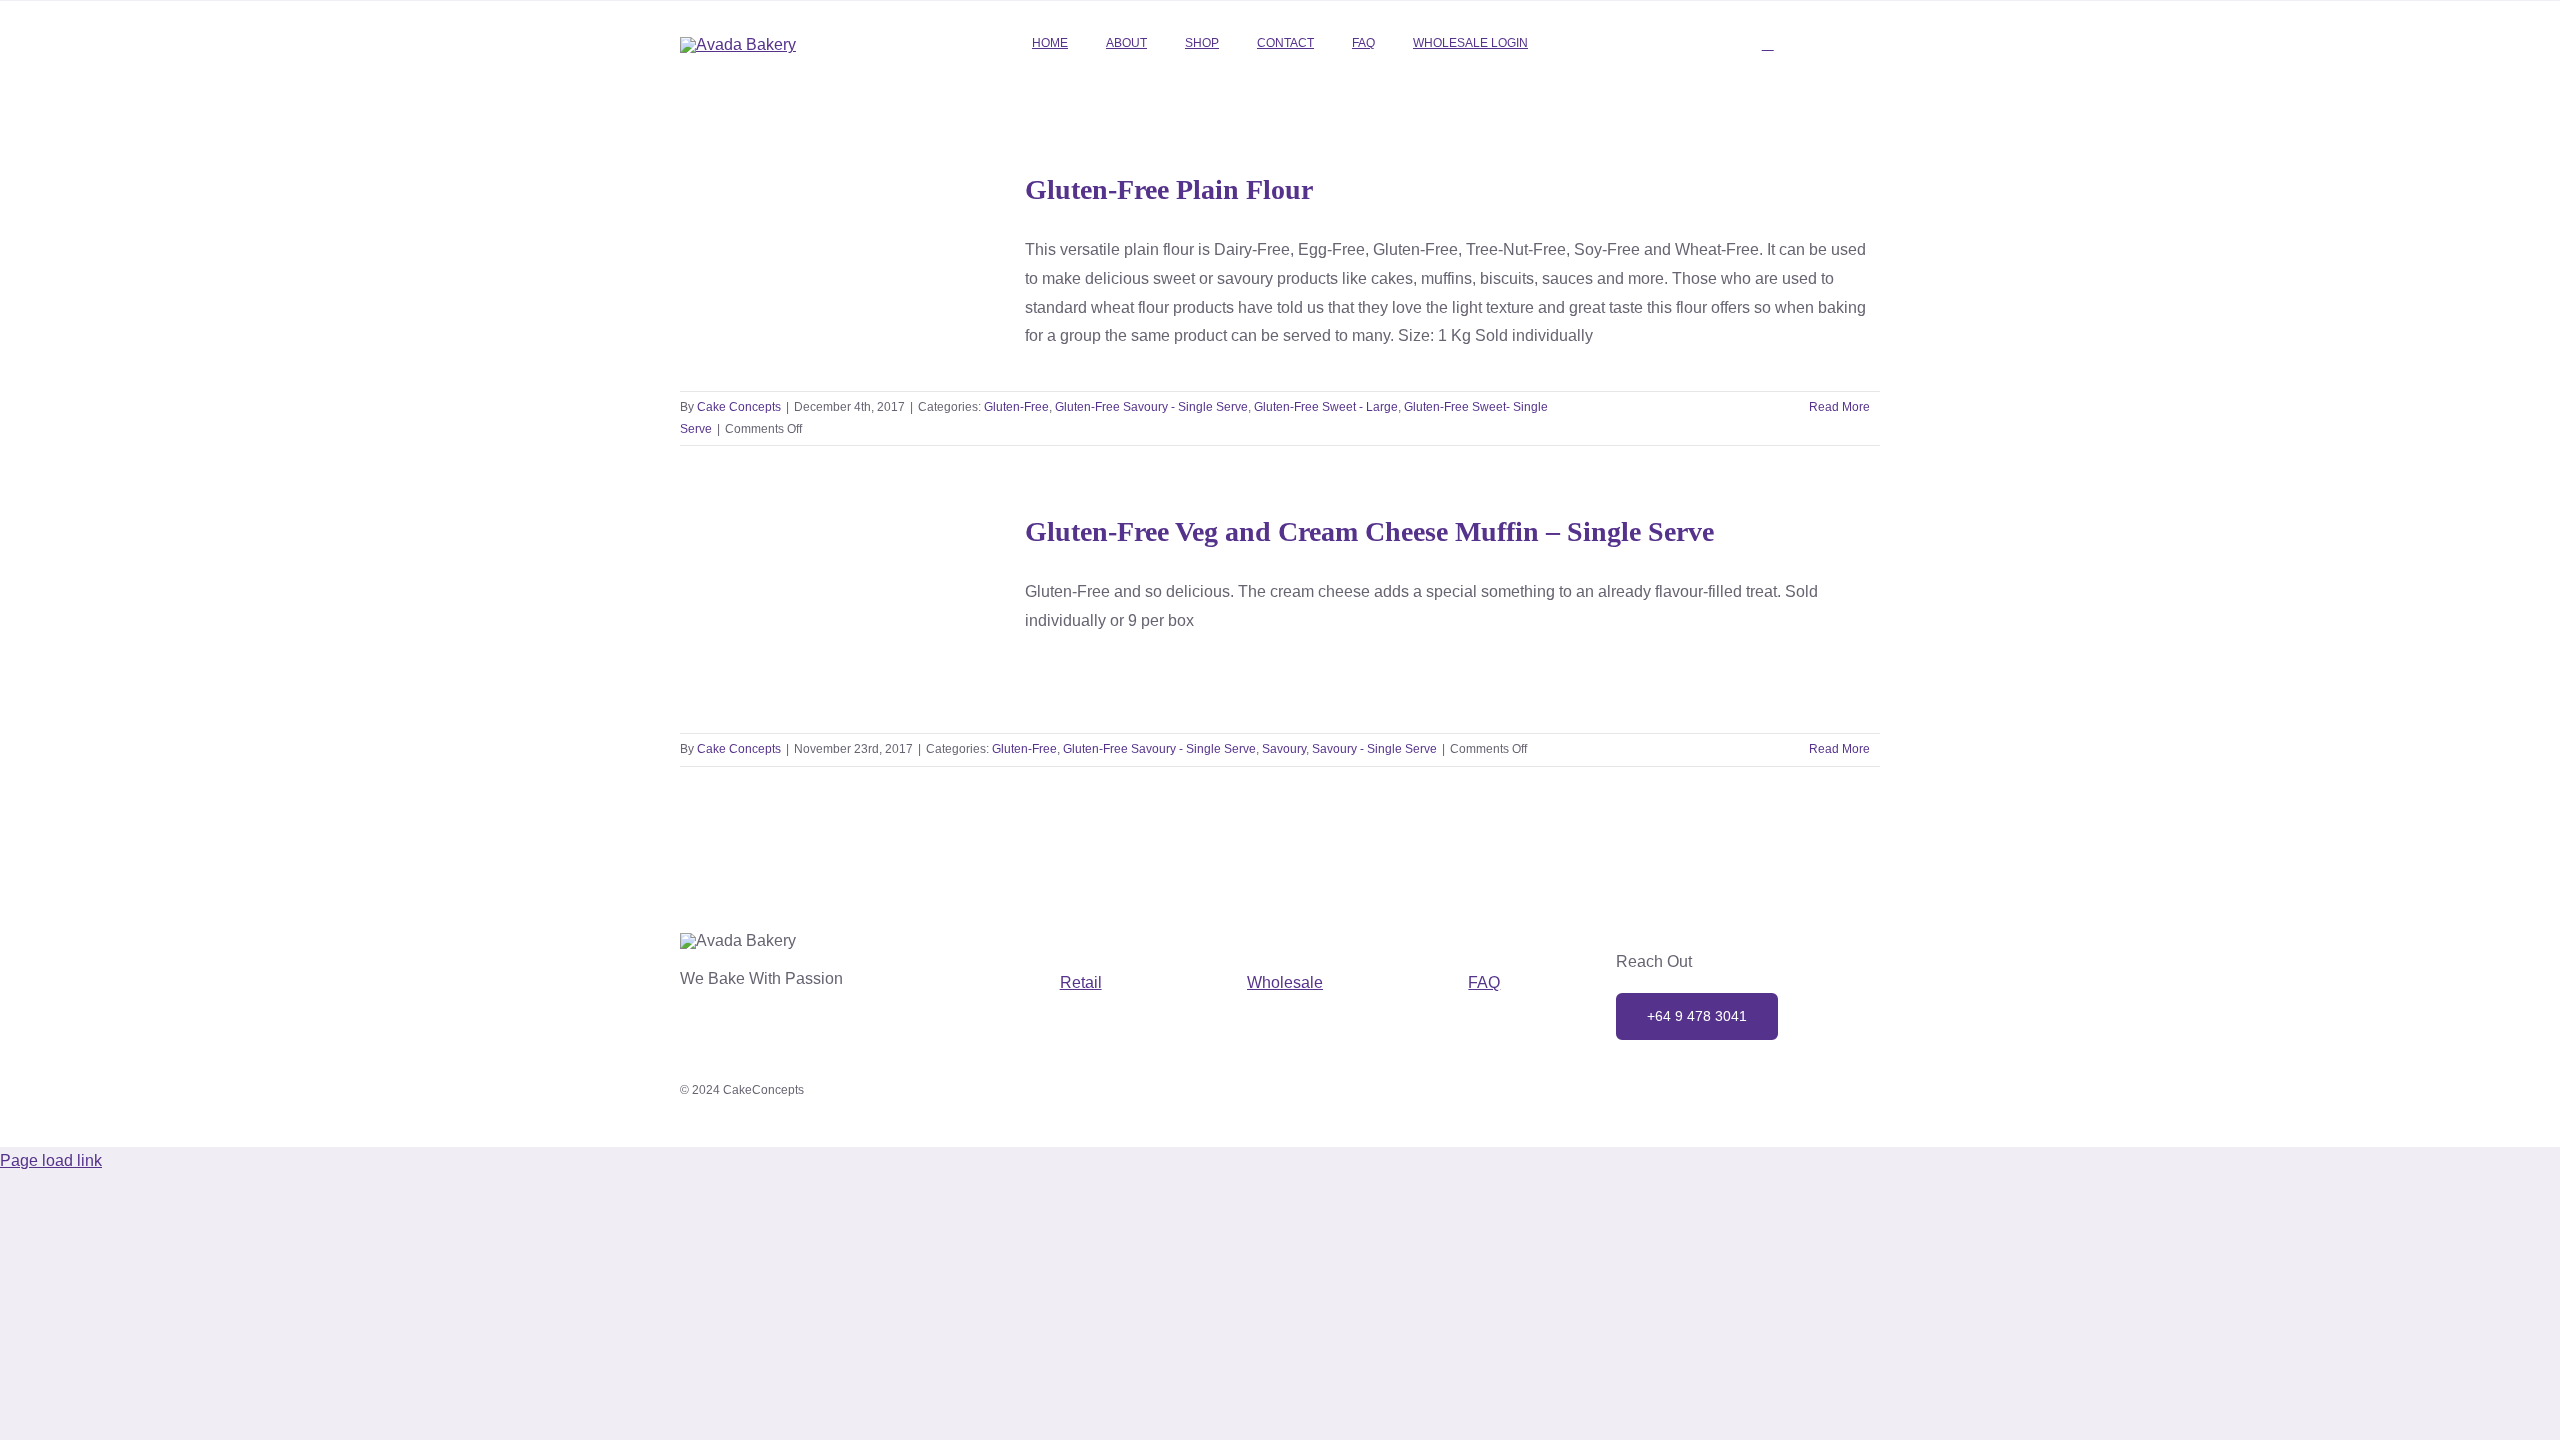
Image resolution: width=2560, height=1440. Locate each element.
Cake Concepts (739, 407)
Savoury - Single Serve (864, 681)
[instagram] (1682, 1097)
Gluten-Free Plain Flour (1169, 189)
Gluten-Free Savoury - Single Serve (873, 272)
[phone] (1814, 1097)
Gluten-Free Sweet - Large (784, 293)
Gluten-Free (738, 272)
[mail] (1770, 1097)
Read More (1839, 407)
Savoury (774, 681)
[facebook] (1726, 1097)
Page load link (51, 1160)
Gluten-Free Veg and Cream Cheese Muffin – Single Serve (1369, 531)
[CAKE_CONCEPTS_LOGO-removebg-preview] (738, 44)
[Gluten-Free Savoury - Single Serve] (840, 612)
